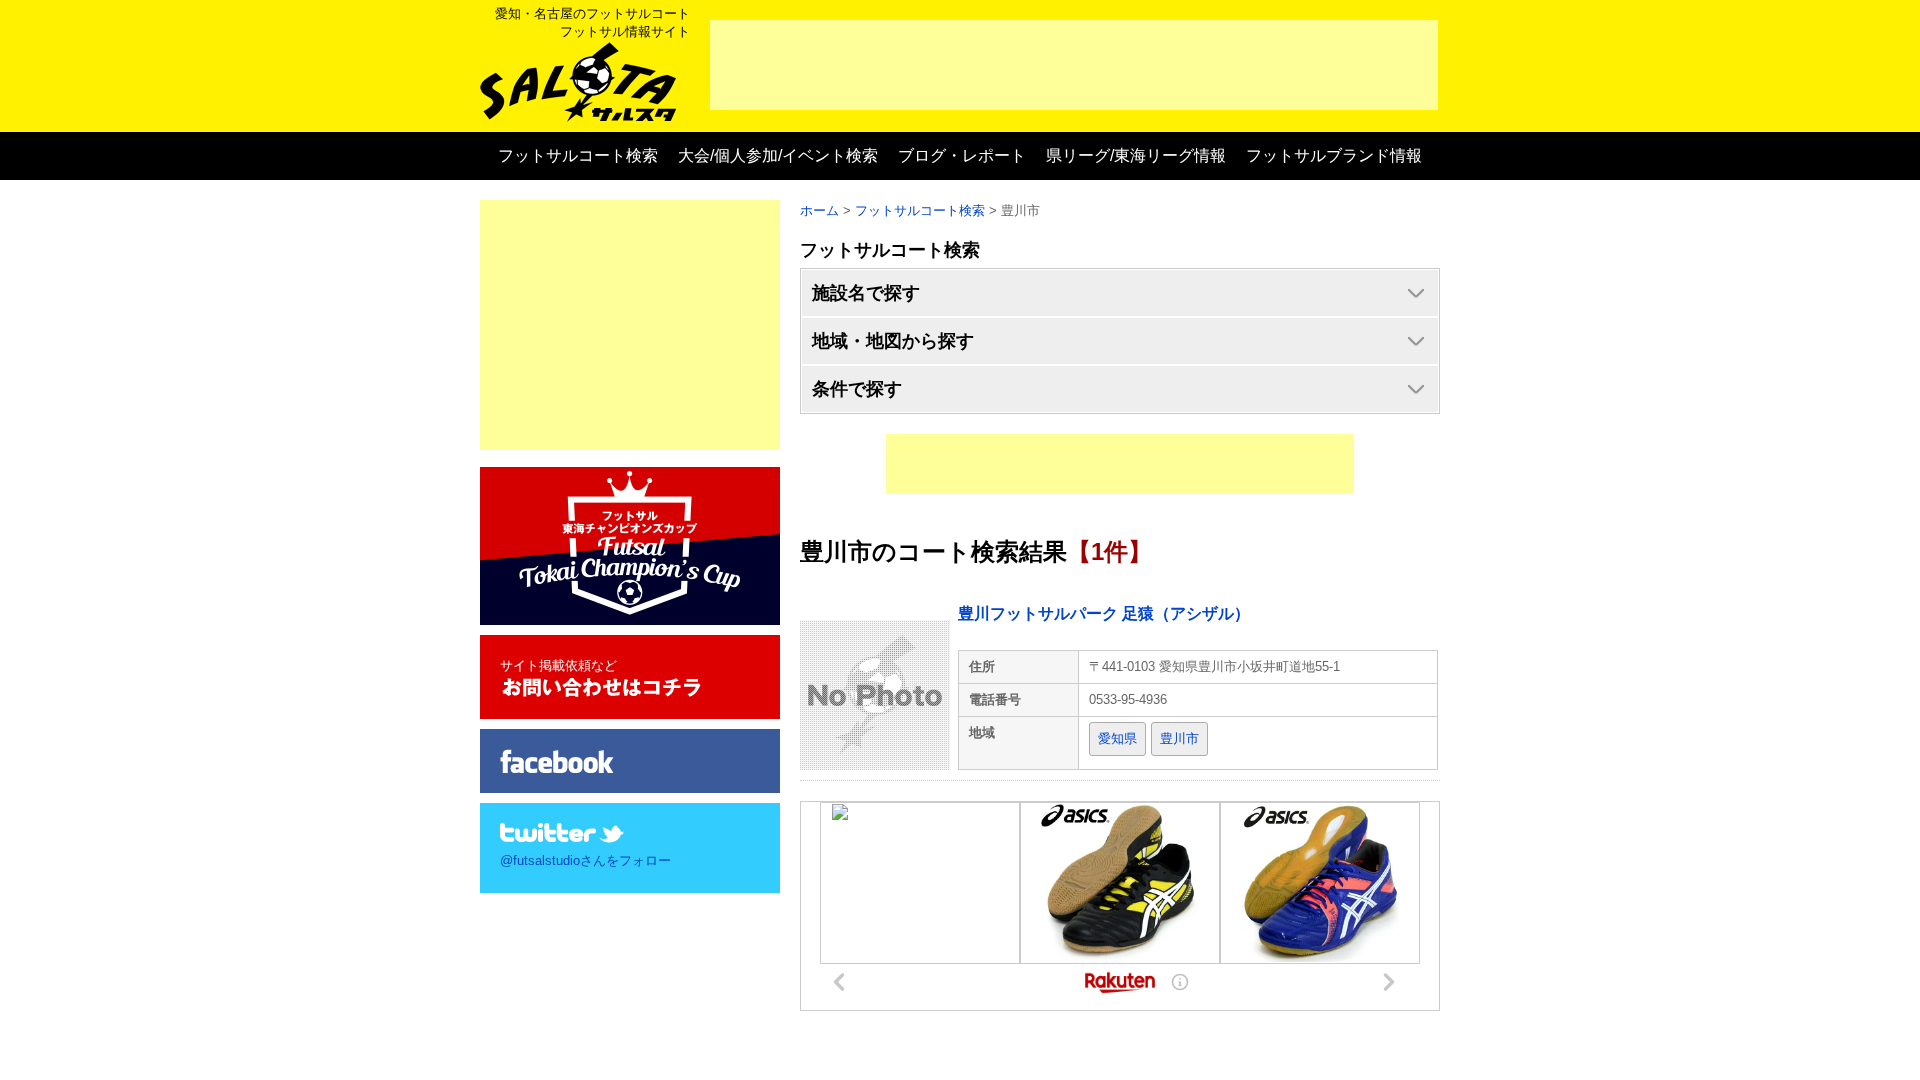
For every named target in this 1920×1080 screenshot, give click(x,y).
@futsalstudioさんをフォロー (585, 860)
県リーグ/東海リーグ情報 (1136, 155)
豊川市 (1179, 738)
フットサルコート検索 (578, 155)
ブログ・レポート (962, 155)
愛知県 (1117, 738)
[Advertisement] (1074, 65)
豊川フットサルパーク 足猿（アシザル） (1104, 613)
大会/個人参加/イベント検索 (778, 155)
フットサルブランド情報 (1334, 155)
